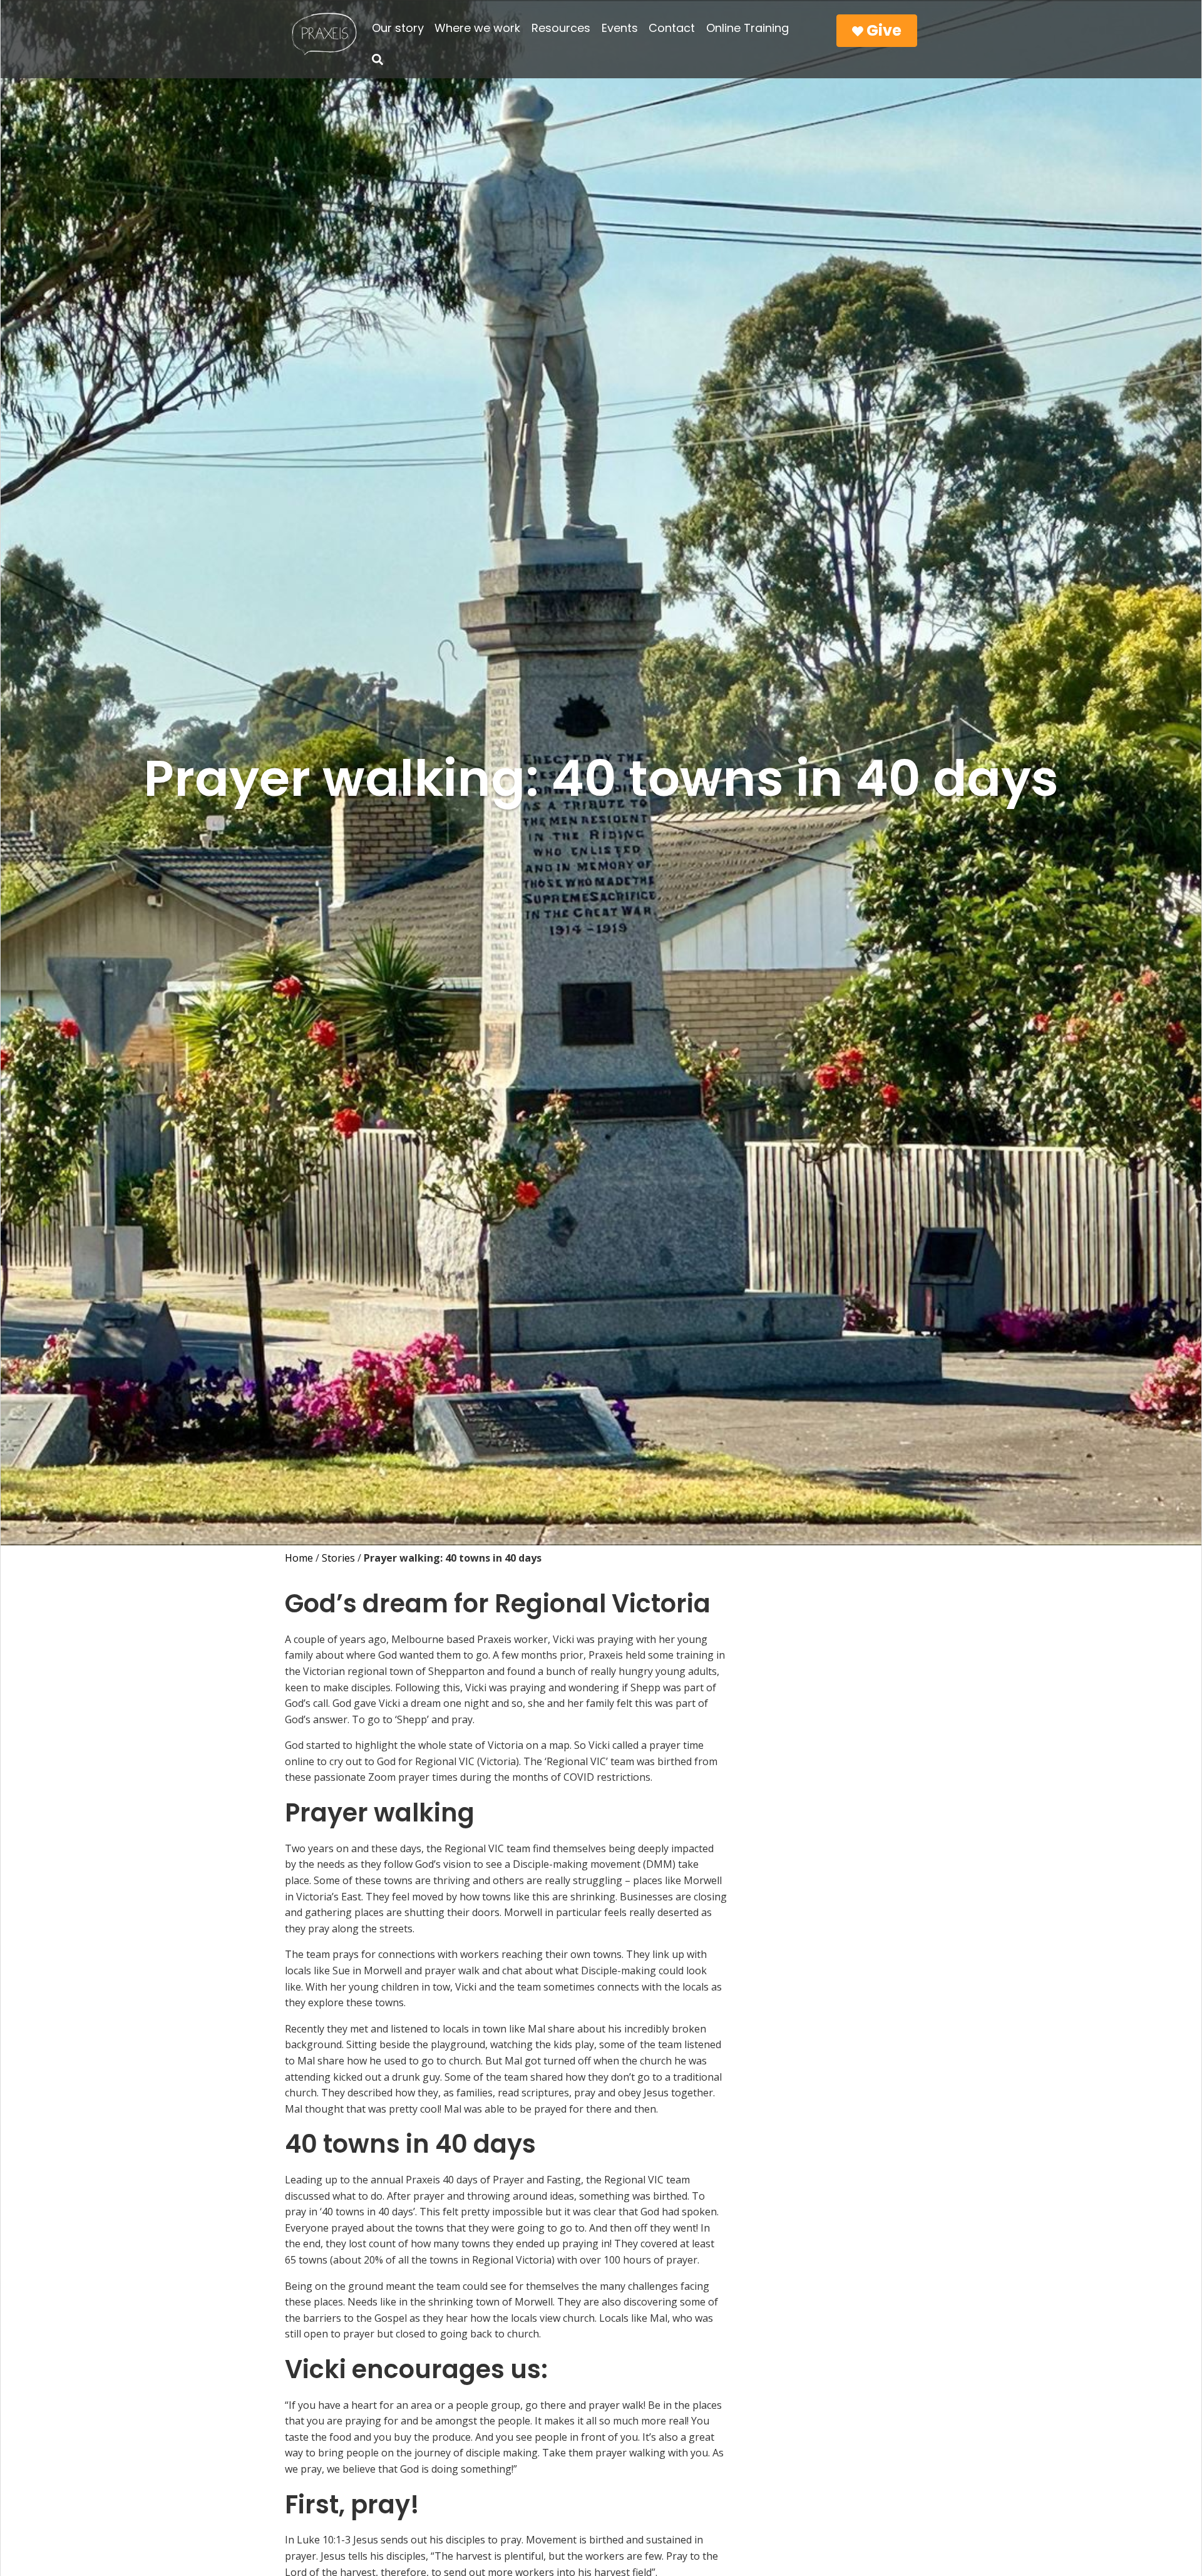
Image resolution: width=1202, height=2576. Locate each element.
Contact (672, 28)
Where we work (477, 28)
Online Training (747, 28)
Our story (398, 28)
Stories (338, 1558)
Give (882, 30)
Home (299, 1558)
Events (620, 28)
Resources (561, 28)
